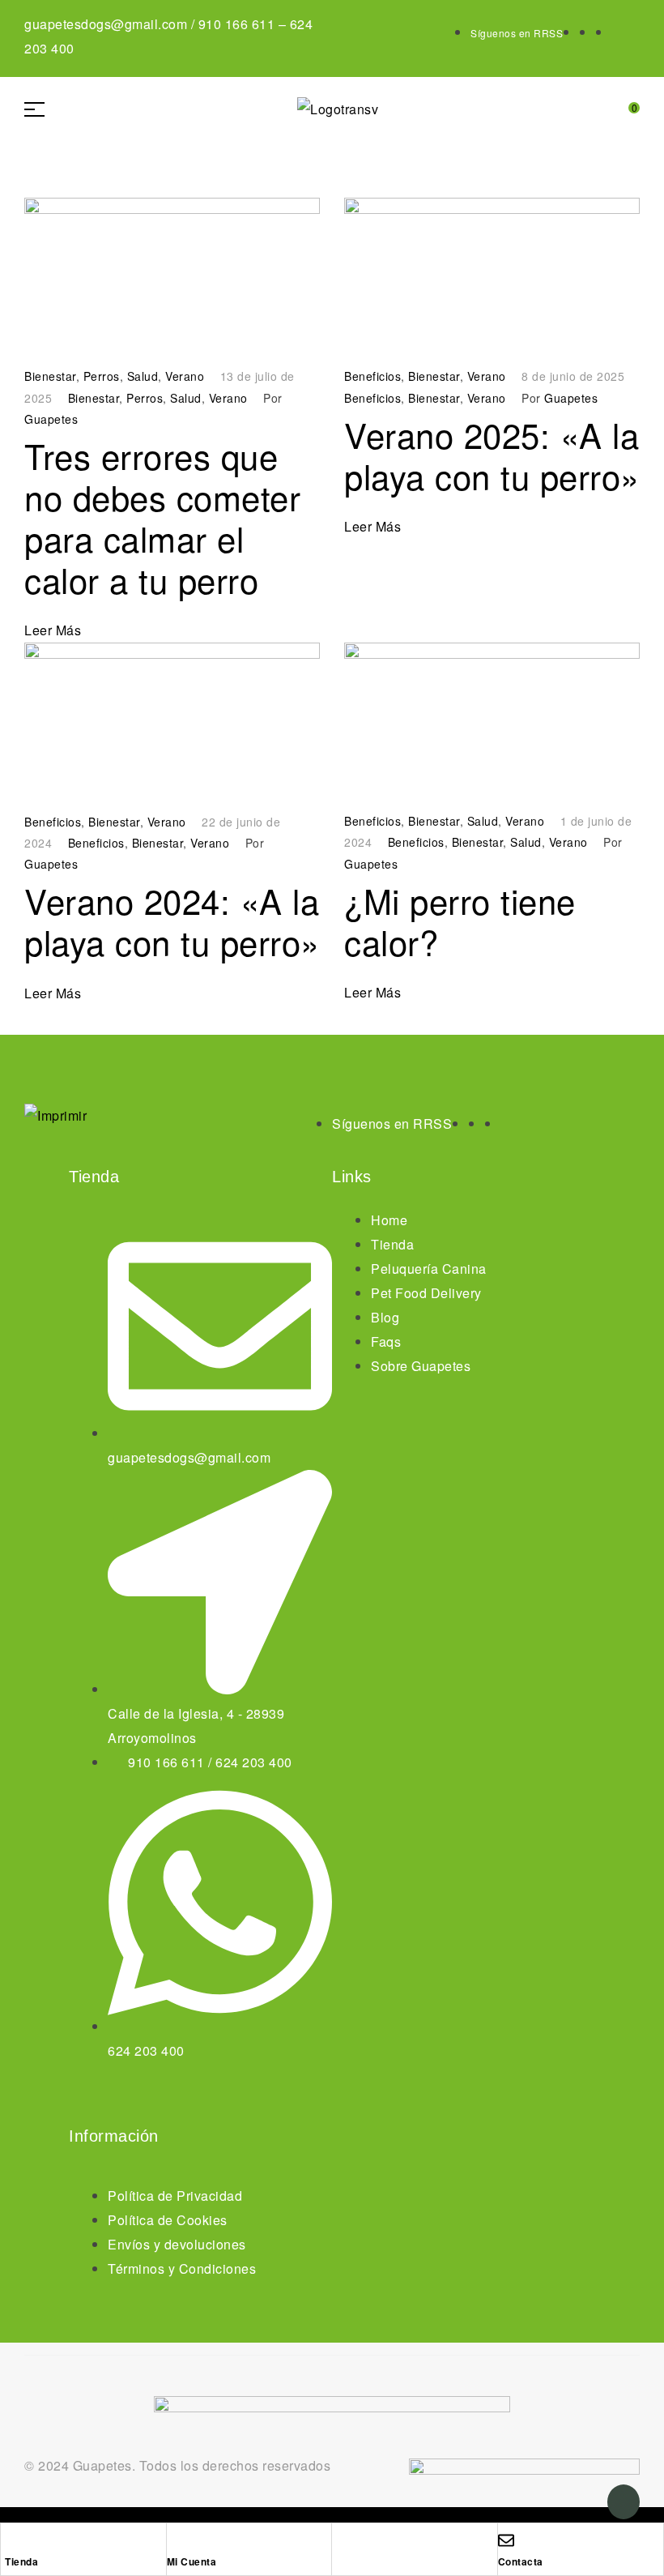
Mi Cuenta (192, 2561)
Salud (143, 376)
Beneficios (372, 376)
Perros (102, 376)
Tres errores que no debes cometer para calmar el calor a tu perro (162, 517)
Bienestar (50, 376)
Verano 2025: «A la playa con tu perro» (492, 455)
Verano (185, 376)
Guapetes (51, 419)
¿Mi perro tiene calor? (460, 921)
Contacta (521, 2561)
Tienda (21, 2561)
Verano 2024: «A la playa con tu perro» (172, 921)
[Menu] (40, 109)
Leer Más (53, 630)
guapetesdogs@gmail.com (106, 24)
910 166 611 (237, 24)
